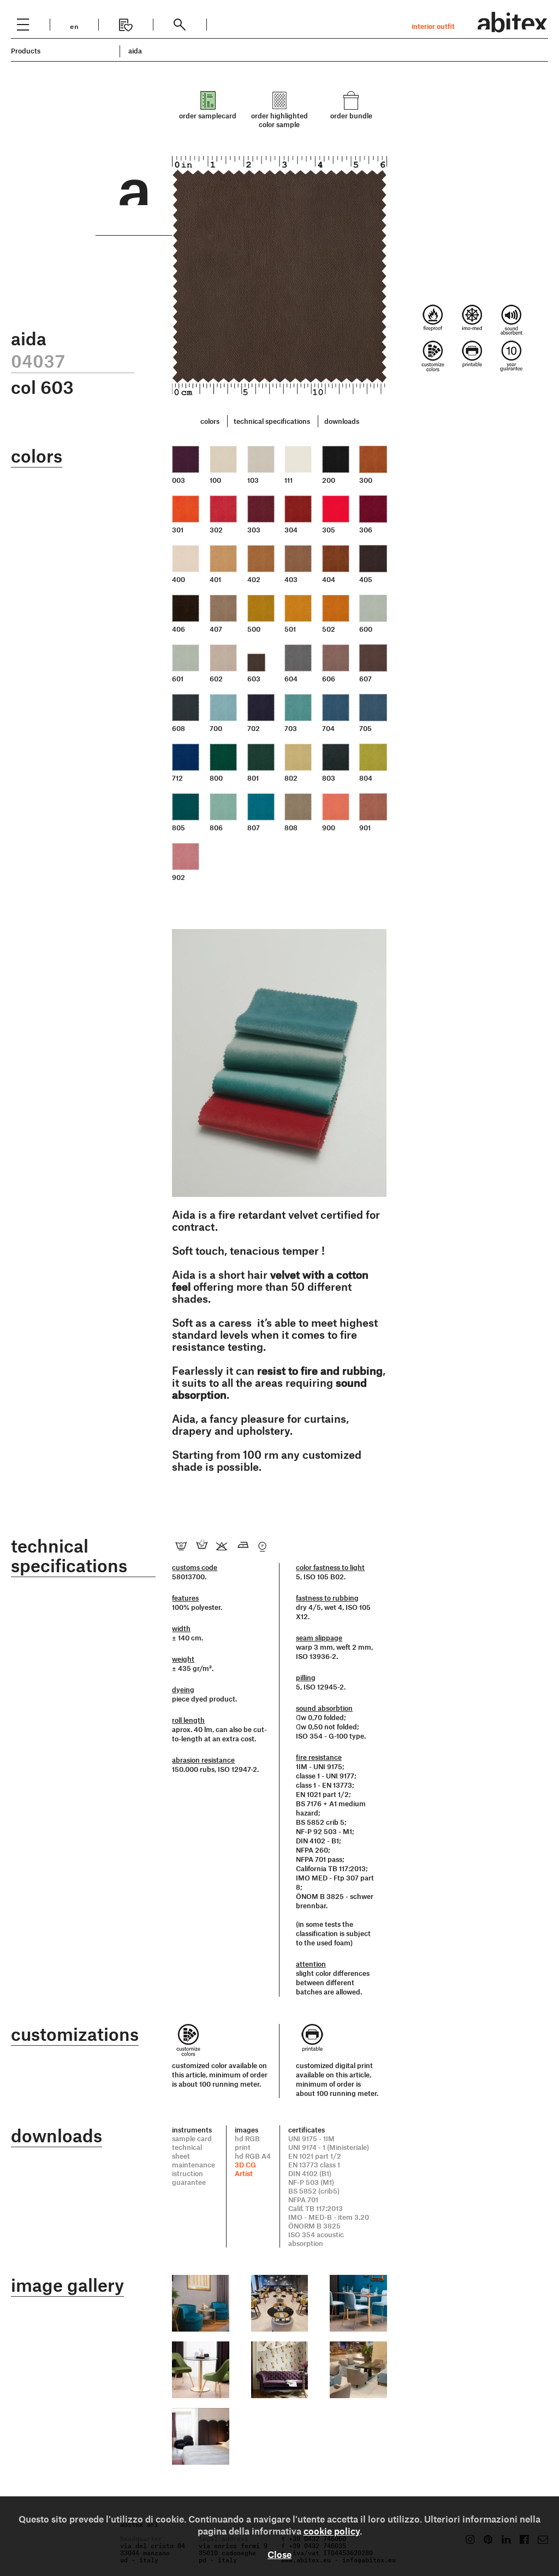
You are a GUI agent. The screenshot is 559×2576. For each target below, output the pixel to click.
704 (328, 728)
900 (329, 828)
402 (254, 579)
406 (179, 629)
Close (279, 2554)
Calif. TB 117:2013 (316, 2208)
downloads (342, 421)
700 (216, 728)
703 (291, 728)
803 (329, 778)
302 (216, 530)
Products (26, 51)
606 (329, 679)
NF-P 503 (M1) (311, 2182)
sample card (192, 2138)
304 (291, 530)
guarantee (189, 2182)
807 (254, 828)
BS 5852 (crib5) (314, 2191)
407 (216, 629)
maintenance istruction (194, 2169)
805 (179, 828)
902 (179, 877)
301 (178, 530)
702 (254, 728)
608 (179, 728)
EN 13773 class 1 (314, 2165)
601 (178, 679)
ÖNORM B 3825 (314, 2226)
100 (215, 480)
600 (366, 629)
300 (366, 480)
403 (291, 579)
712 (177, 778)
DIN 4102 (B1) (310, 2173)
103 (253, 480)
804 (366, 778)
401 (215, 579)
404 (329, 579)
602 (216, 679)
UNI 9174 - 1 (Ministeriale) (329, 2147)
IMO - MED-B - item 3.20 (329, 2217)
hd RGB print (247, 2143)
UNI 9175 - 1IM (311, 2138)
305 (329, 530)
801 (253, 778)
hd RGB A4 (253, 2156)
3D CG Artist (245, 2169)
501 (290, 629)
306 (366, 530)
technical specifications (272, 421)
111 (289, 480)
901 (365, 828)
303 (254, 530)
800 (216, 778)
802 (291, 778)
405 (366, 579)
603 (254, 679)
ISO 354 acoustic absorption (316, 2239)
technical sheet (187, 2152)
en (74, 25)
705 (365, 728)
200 (329, 480)
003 (179, 480)
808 (291, 828)
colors (210, 421)
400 (179, 579)
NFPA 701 (303, 2200)
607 (365, 679)
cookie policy (332, 2531)
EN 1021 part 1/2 (315, 2156)
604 (291, 679)
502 (329, 629)
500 (254, 629)
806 (216, 828)
